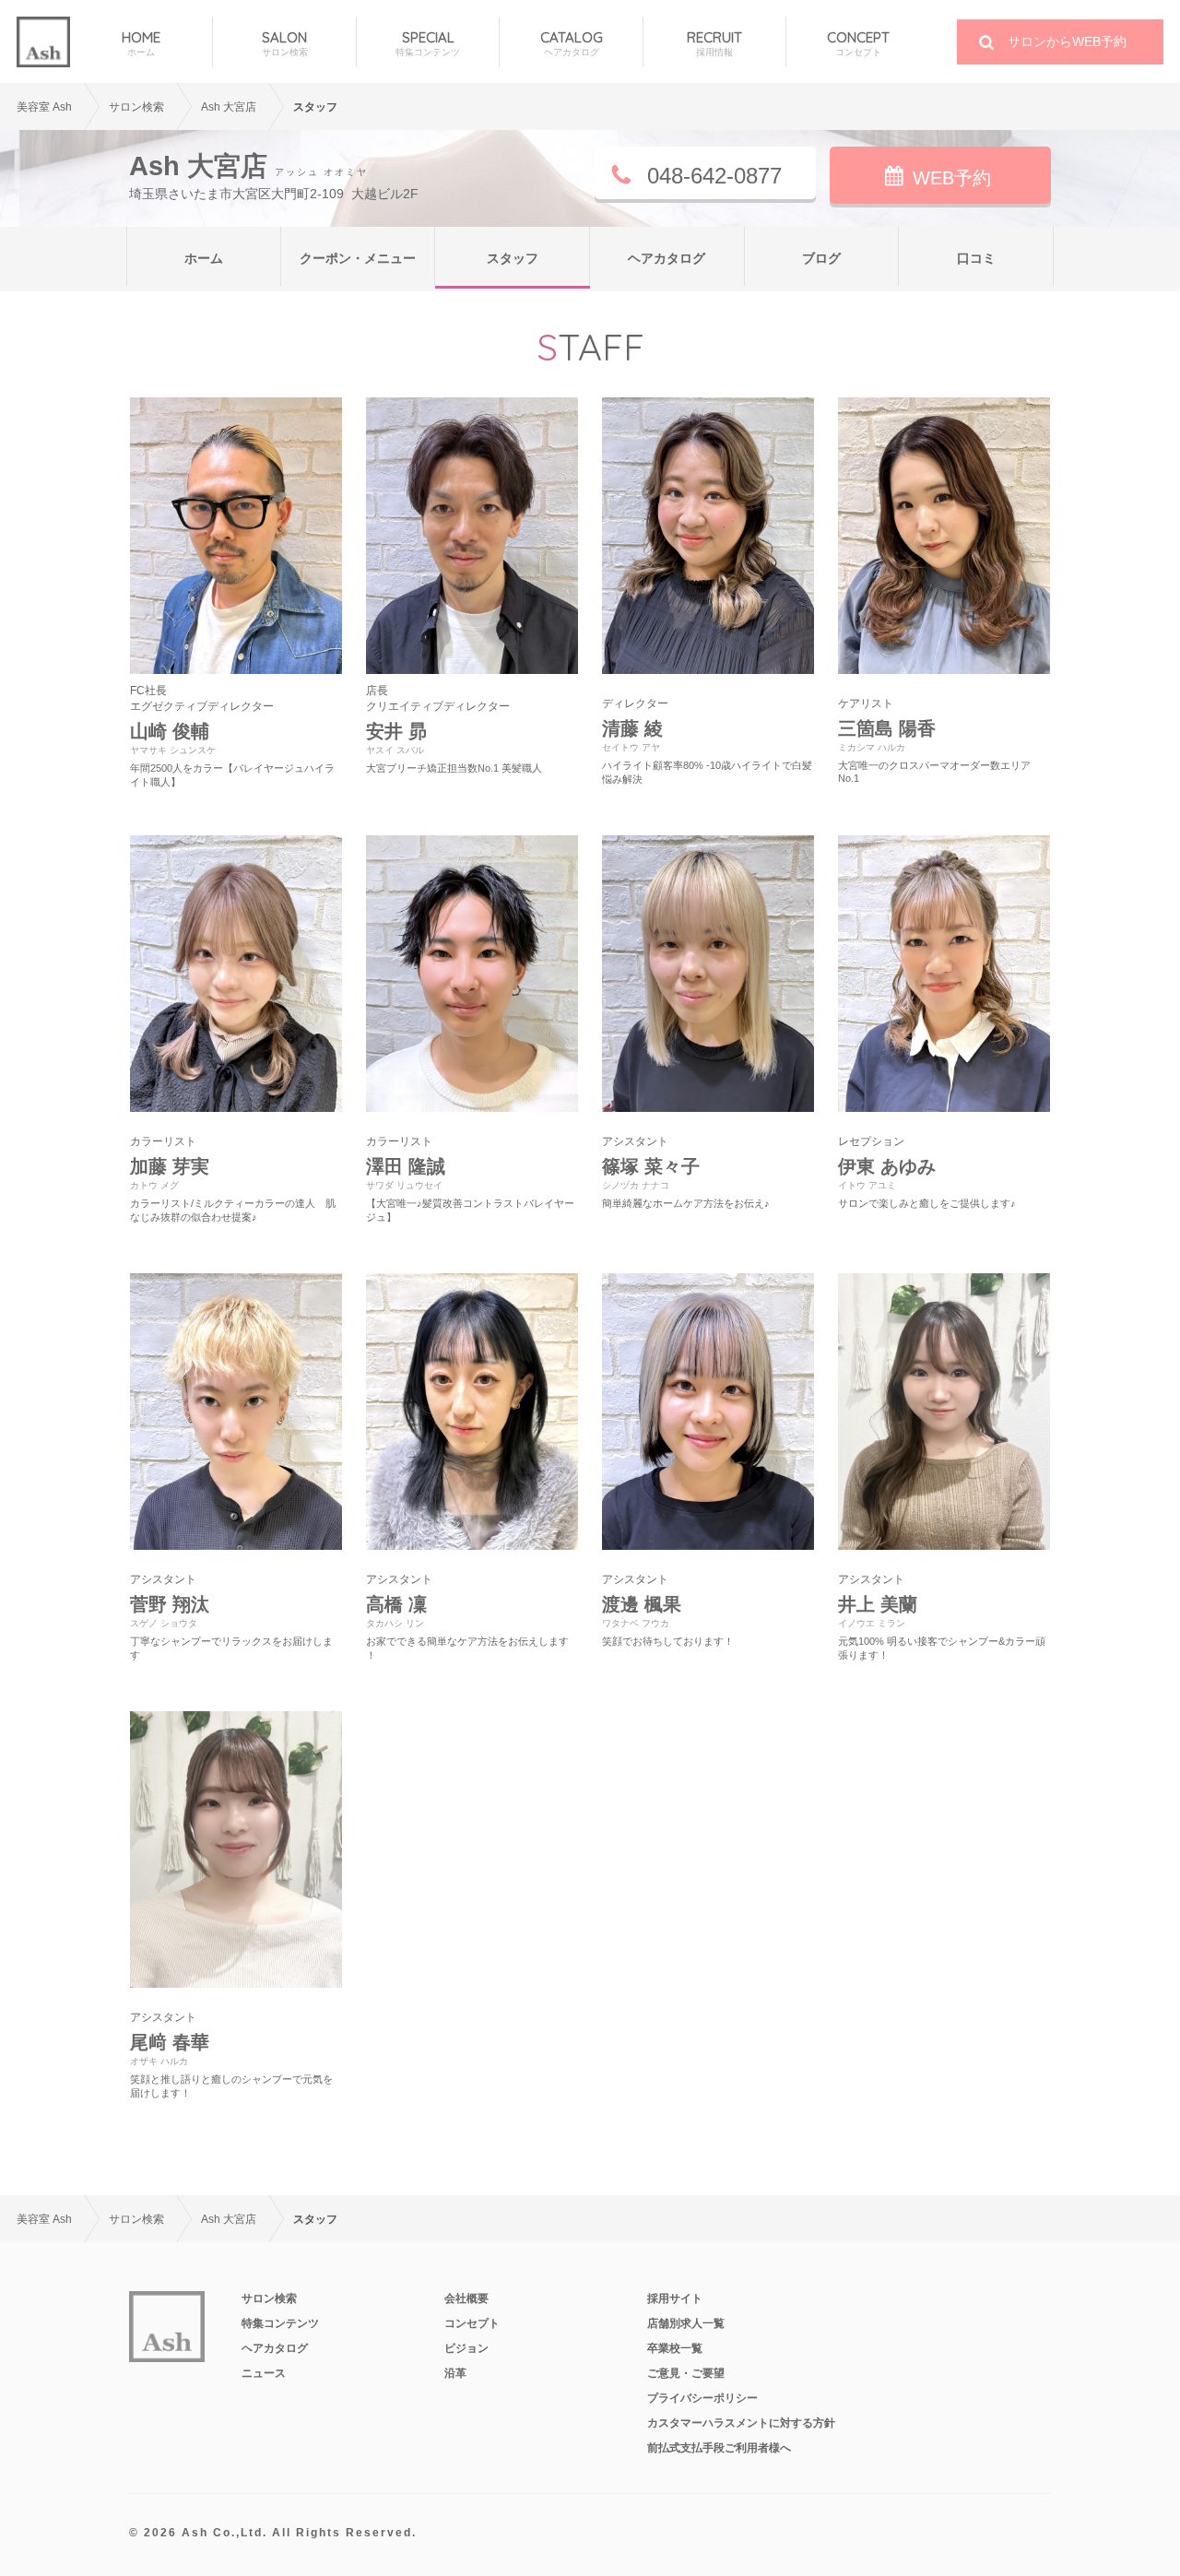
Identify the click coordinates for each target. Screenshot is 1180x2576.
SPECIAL (428, 43)
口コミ (976, 258)
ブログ (821, 258)
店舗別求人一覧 (686, 2323)
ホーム (204, 258)
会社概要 (466, 2298)
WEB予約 (952, 178)
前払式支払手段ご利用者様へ (719, 2448)
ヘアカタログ (667, 258)
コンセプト (472, 2323)
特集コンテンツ (280, 2323)
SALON (285, 43)
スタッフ (513, 258)
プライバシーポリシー (702, 2398)
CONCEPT (858, 43)
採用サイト (675, 2298)
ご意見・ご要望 (686, 2373)
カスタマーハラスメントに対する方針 (741, 2423)
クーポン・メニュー (358, 258)
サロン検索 (269, 2298)
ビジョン (466, 2348)
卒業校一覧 (675, 2348)
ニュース (264, 2373)
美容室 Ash (44, 107)
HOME (141, 43)
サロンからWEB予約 (1067, 41)
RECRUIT (714, 43)
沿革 (455, 2373)
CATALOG (572, 43)
